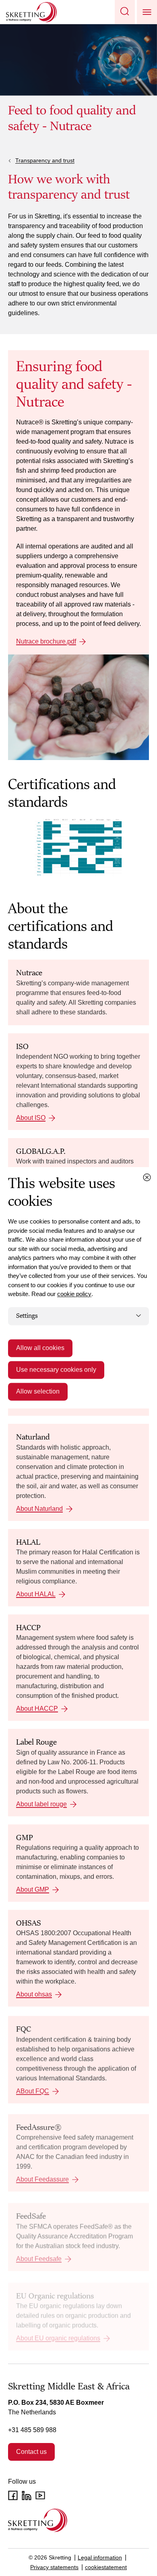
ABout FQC (33, 2091)
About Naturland (39, 1509)
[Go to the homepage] (38, 2520)
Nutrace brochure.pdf (46, 641)
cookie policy (74, 1294)
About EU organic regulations (58, 2338)
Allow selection (38, 1392)
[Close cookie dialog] (147, 1177)
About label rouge (41, 1804)
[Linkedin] (27, 2495)
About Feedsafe (39, 2259)
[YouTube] (40, 2495)
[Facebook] (13, 2495)
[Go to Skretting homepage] (31, 12)
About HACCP (37, 1709)
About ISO (31, 1118)
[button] (125, 12)
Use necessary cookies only (56, 1370)
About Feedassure (42, 2179)
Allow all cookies (40, 1348)
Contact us (31, 2452)
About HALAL (36, 1594)
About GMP (33, 1889)
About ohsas (34, 1994)
